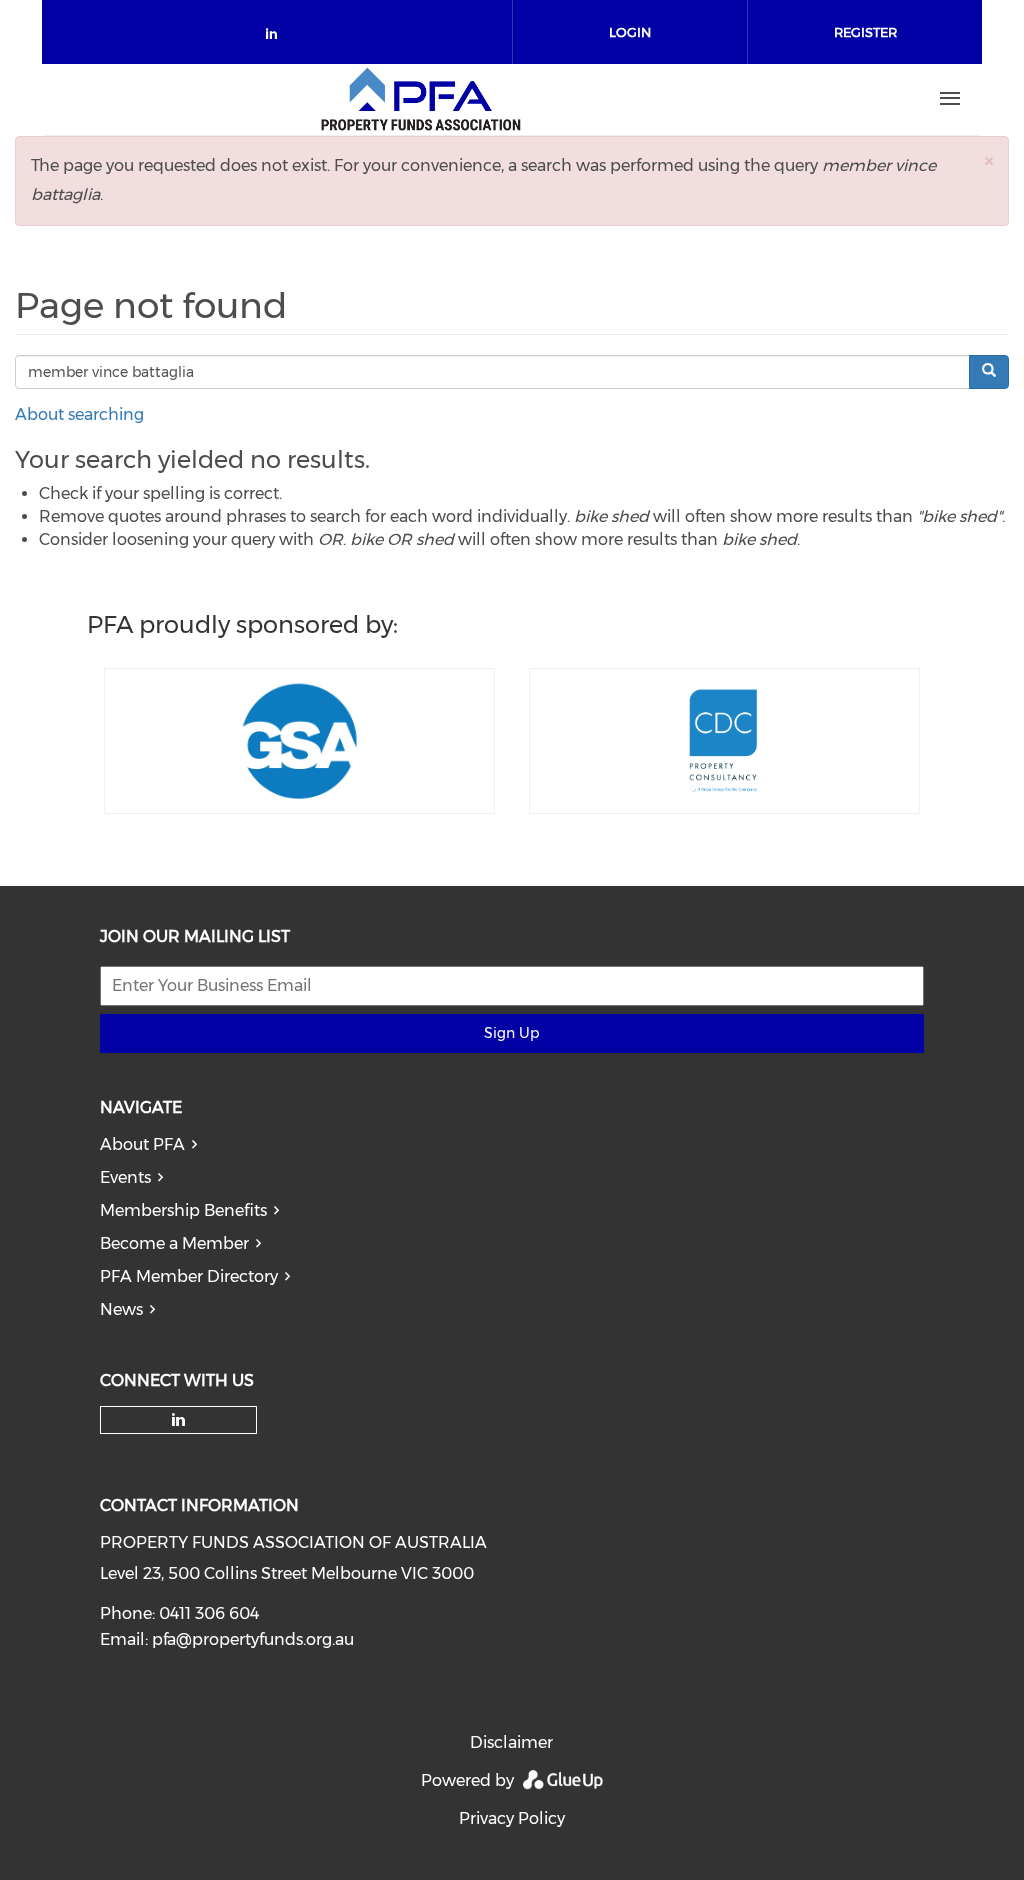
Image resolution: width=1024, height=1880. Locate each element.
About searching (79, 414)
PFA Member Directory (189, 1276)
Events (125, 1177)
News (121, 1309)
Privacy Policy (512, 1818)
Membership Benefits (183, 1210)
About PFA (142, 1144)
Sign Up (511, 1033)
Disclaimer (511, 1742)
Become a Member (174, 1243)
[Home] (421, 99)
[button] (989, 160)
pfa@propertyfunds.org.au (253, 1639)
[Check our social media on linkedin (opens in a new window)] (277, 37)
